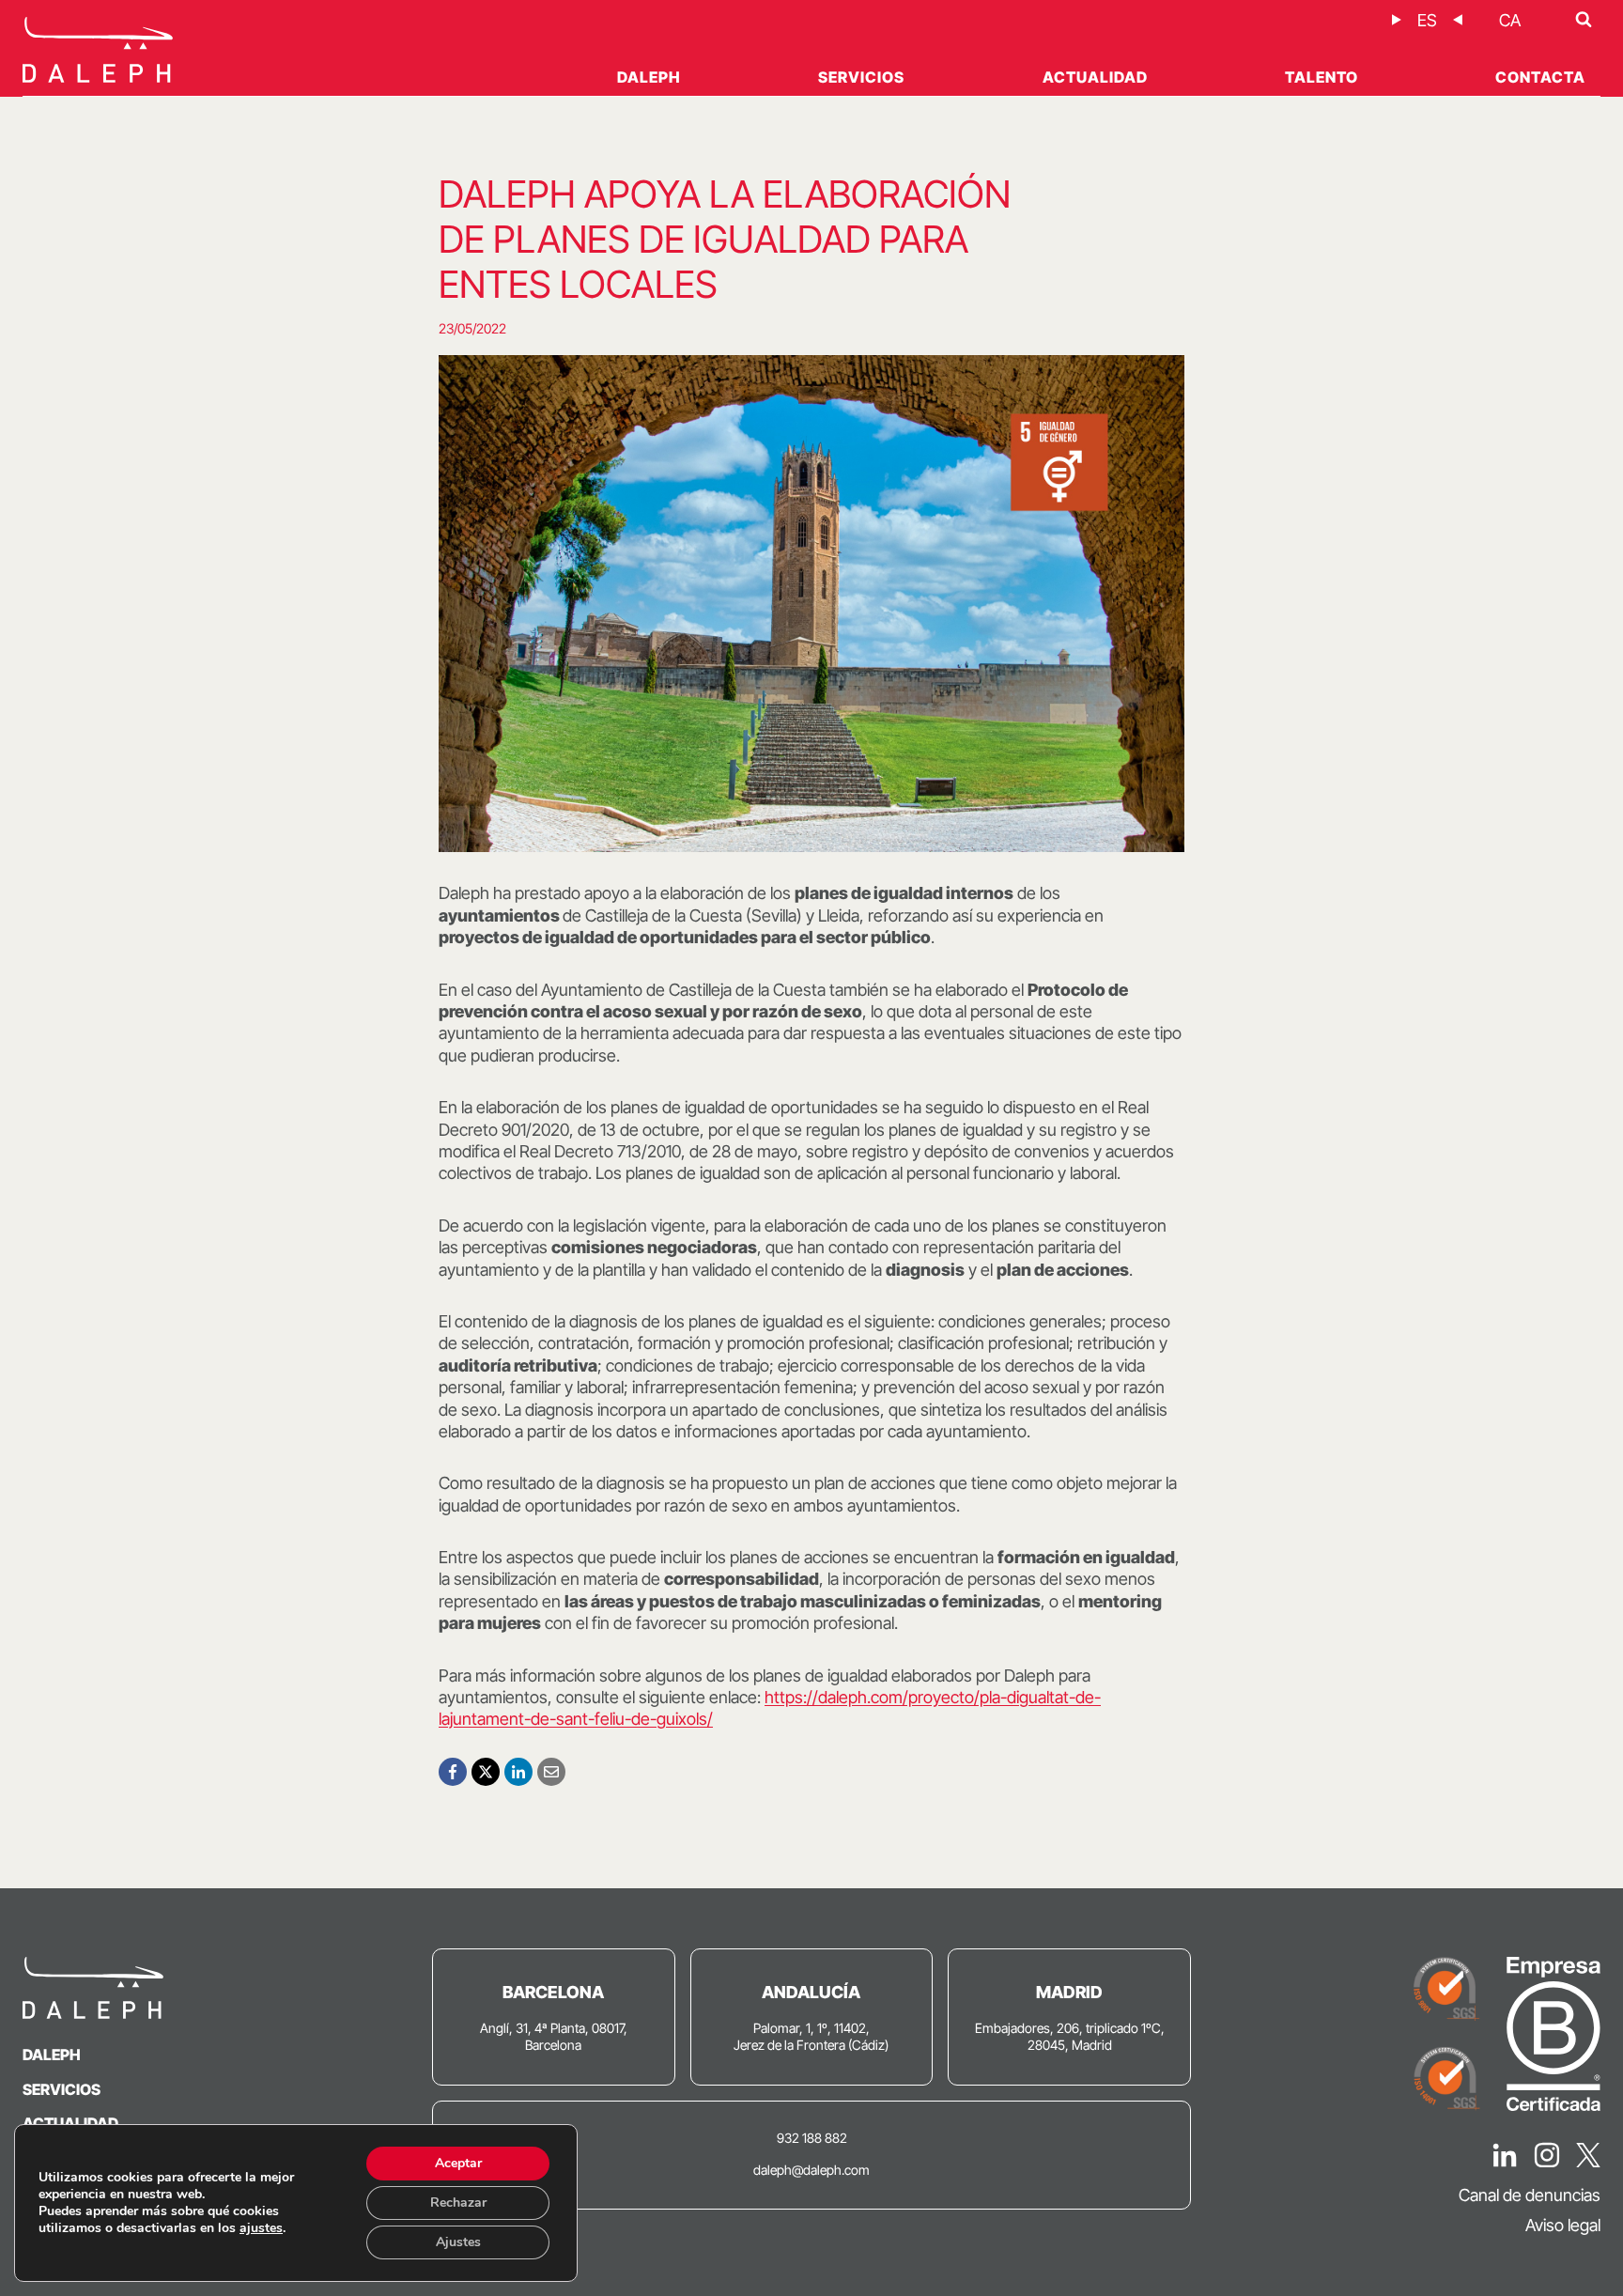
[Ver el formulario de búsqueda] (1584, 20)
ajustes (261, 2228)
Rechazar (458, 2203)
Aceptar (458, 2163)
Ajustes (458, 2242)
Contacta (1540, 77)
